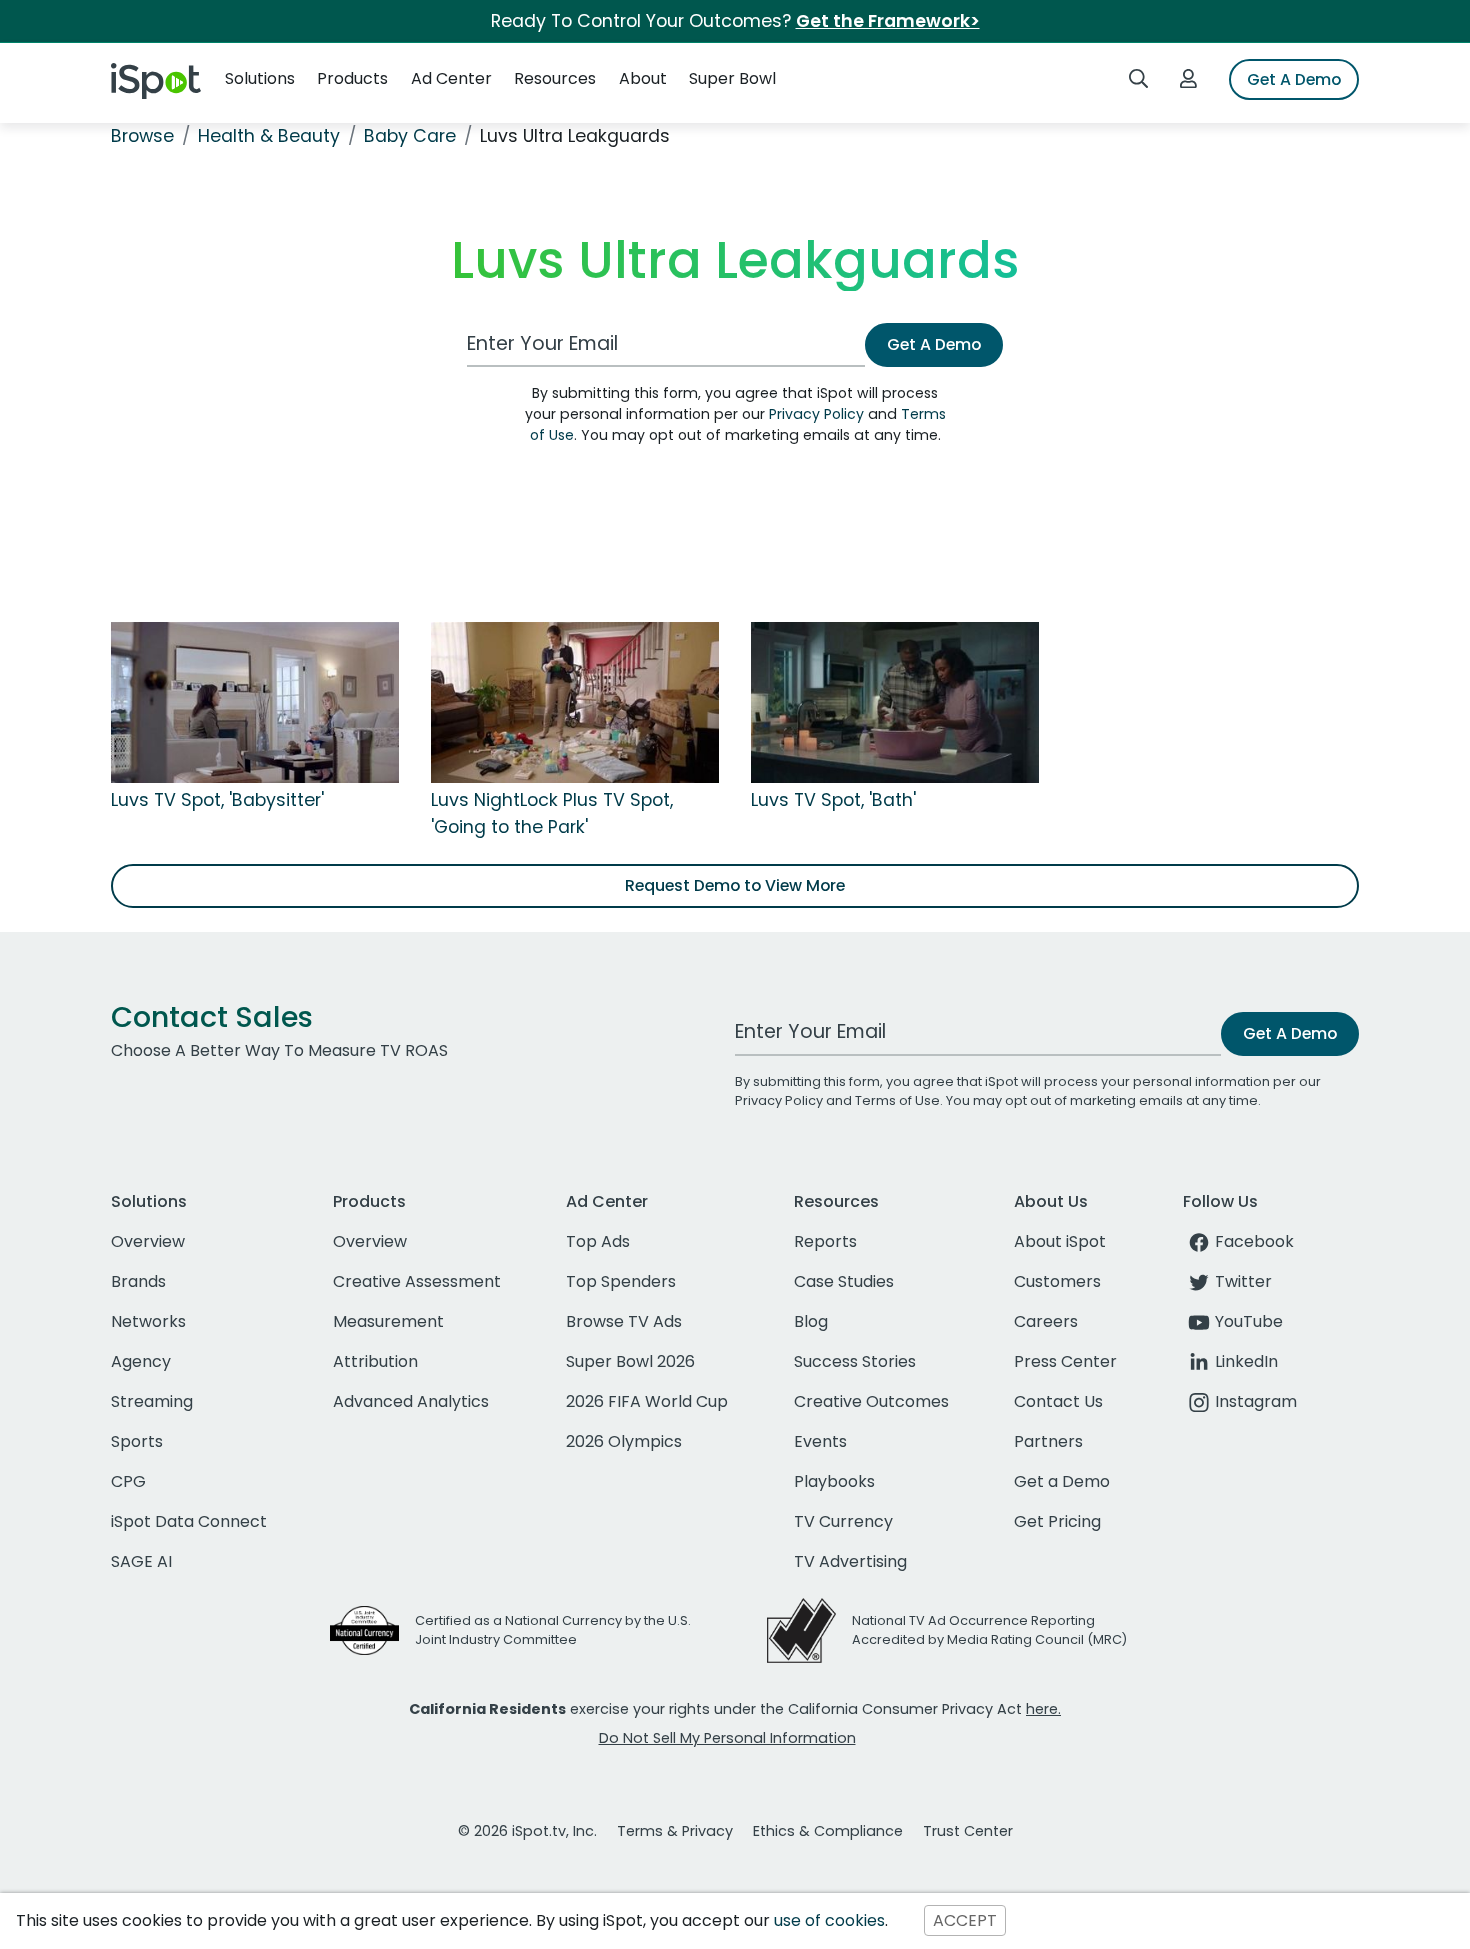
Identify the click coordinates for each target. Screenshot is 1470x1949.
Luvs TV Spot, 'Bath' (833, 800)
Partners (1048, 1441)
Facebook (1254, 1241)
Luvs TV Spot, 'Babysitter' (217, 800)
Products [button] (352, 78)
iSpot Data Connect (189, 1521)
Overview (148, 1241)
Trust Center (968, 1831)
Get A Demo (1294, 79)
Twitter (1243, 1281)
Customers (1057, 1281)
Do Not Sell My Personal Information (727, 1738)
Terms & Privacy (675, 1831)
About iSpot (1060, 1241)
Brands (138, 1281)
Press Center (1065, 1361)
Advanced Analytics (411, 1401)
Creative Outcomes (871, 1401)
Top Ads (598, 1241)
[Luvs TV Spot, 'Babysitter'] (255, 702)
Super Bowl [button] (732, 78)
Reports (825, 1241)
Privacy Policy (816, 414)
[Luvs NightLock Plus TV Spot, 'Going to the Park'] (575, 702)
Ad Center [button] (451, 78)
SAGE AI (141, 1561)
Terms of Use (897, 1100)
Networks (148, 1321)
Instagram (1256, 1401)
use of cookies (829, 1920)
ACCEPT (965, 1920)
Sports (137, 1441)
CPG (128, 1481)
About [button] (643, 78)
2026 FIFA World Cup (647, 1401)
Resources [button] (555, 78)
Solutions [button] (260, 78)
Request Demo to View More (735, 885)
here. (1043, 1709)
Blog (811, 1321)
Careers (1046, 1321)
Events (820, 1441)
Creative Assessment (417, 1281)
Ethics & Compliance (828, 1831)
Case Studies (844, 1281)
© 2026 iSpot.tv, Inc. (527, 1831)
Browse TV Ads (624, 1321)
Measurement (388, 1321)
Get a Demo (1062, 1481)
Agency (141, 1361)
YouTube (1249, 1321)
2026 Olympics (624, 1441)
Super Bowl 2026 (630, 1361)
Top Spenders (621, 1281)
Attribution (375, 1361)
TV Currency (843, 1521)
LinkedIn (1246, 1361)
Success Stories (855, 1361)
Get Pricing (1057, 1521)
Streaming (152, 1401)
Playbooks (834, 1481)
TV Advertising (850, 1561)
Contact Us (1058, 1401)
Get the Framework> (888, 21)
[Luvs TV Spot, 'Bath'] (895, 702)
